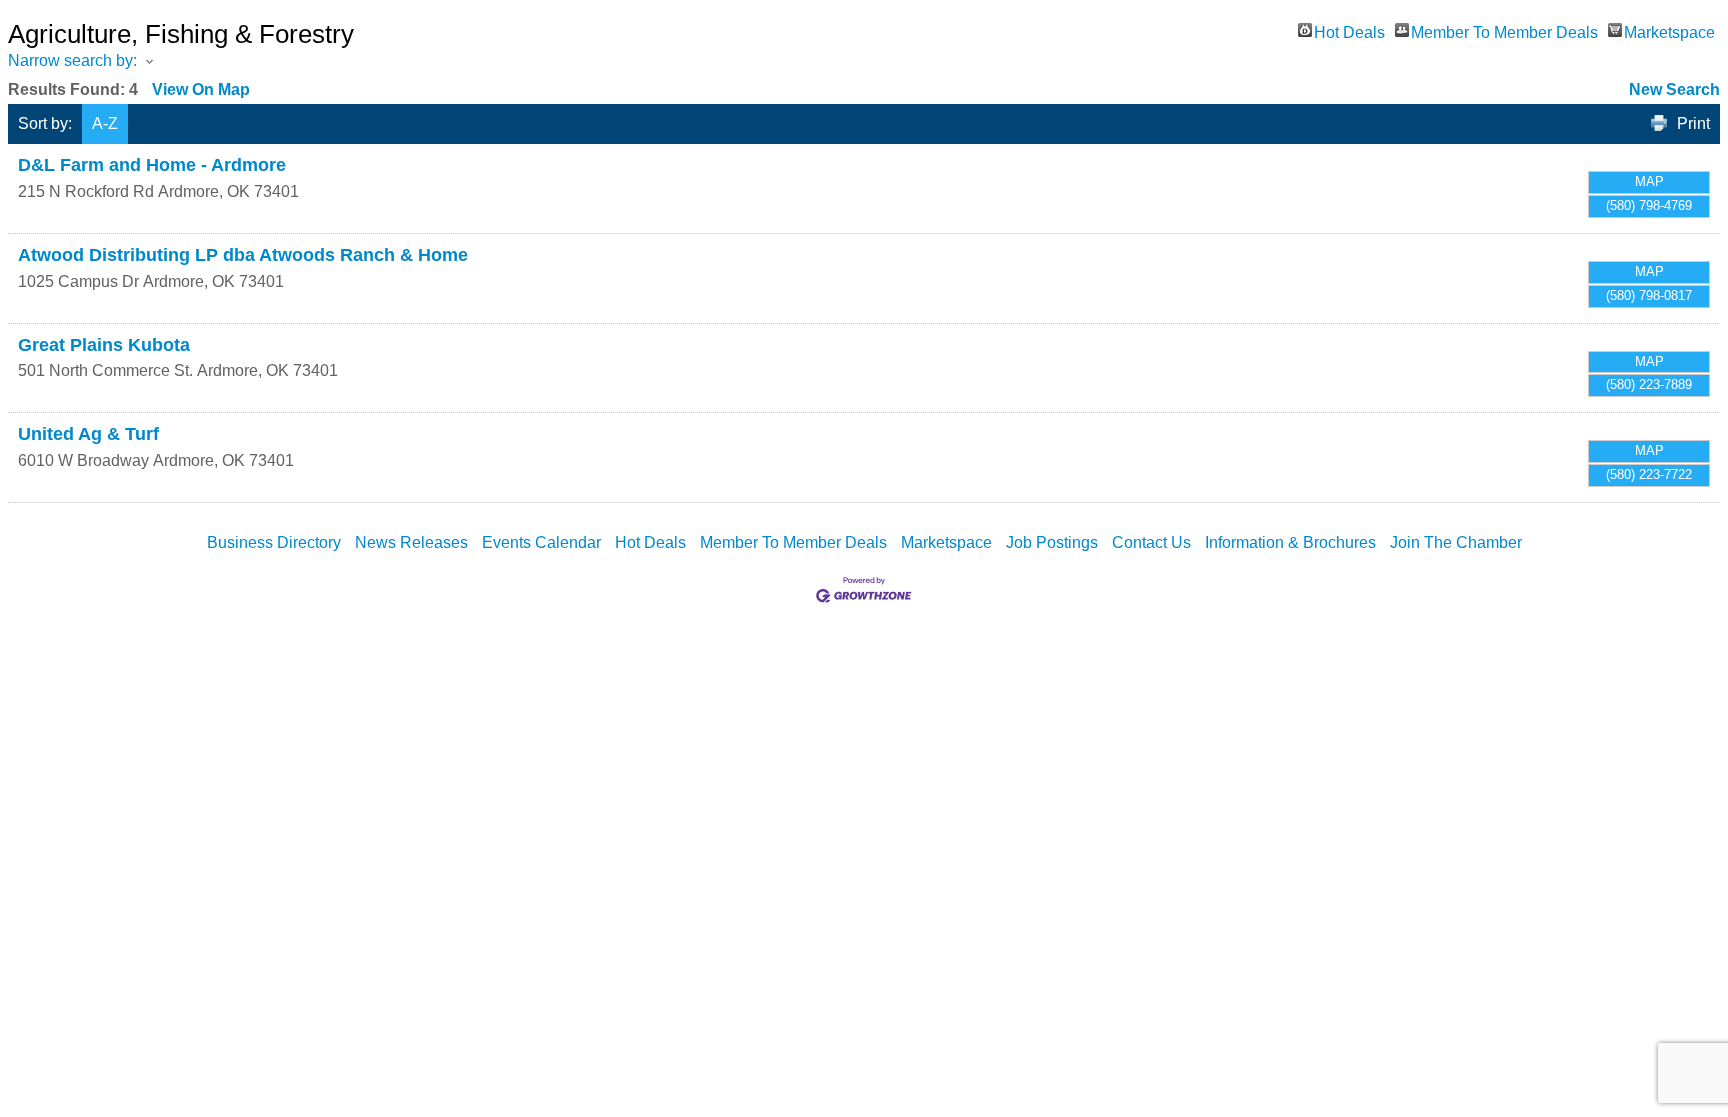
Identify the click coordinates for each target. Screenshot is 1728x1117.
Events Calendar (541, 542)
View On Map (201, 89)
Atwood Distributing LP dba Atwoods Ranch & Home (243, 255)
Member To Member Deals (1504, 30)
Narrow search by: (72, 60)
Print (1693, 123)
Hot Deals (1349, 30)
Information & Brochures (1290, 542)
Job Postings (1052, 542)
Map (1649, 181)
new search (1674, 89)
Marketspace (1669, 30)
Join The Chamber (1456, 542)
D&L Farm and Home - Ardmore (152, 165)
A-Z (105, 123)
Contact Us (1151, 542)
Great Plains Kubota (104, 345)
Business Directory (274, 542)
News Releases (411, 542)
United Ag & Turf (88, 434)
